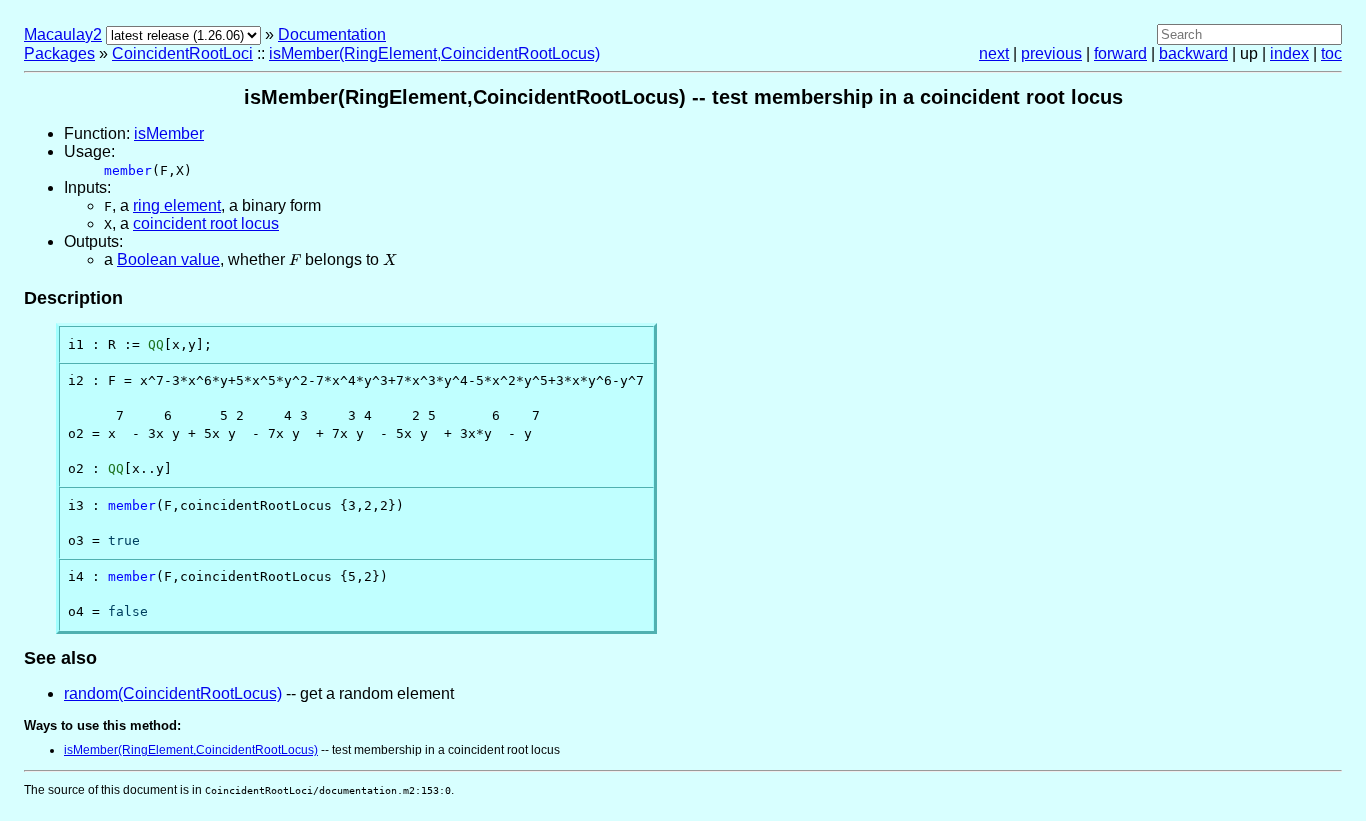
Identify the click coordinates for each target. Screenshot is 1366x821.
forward (1120, 53)
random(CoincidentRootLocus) (173, 693)
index (1289, 53)
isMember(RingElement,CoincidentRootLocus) (434, 53)
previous (1051, 53)
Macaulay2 (63, 34)
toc (1331, 53)
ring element (177, 205)
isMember (169, 133)
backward (1193, 53)
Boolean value (168, 259)
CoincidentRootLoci (182, 53)
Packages (59, 53)
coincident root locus (206, 223)
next (994, 53)
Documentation (332, 34)
